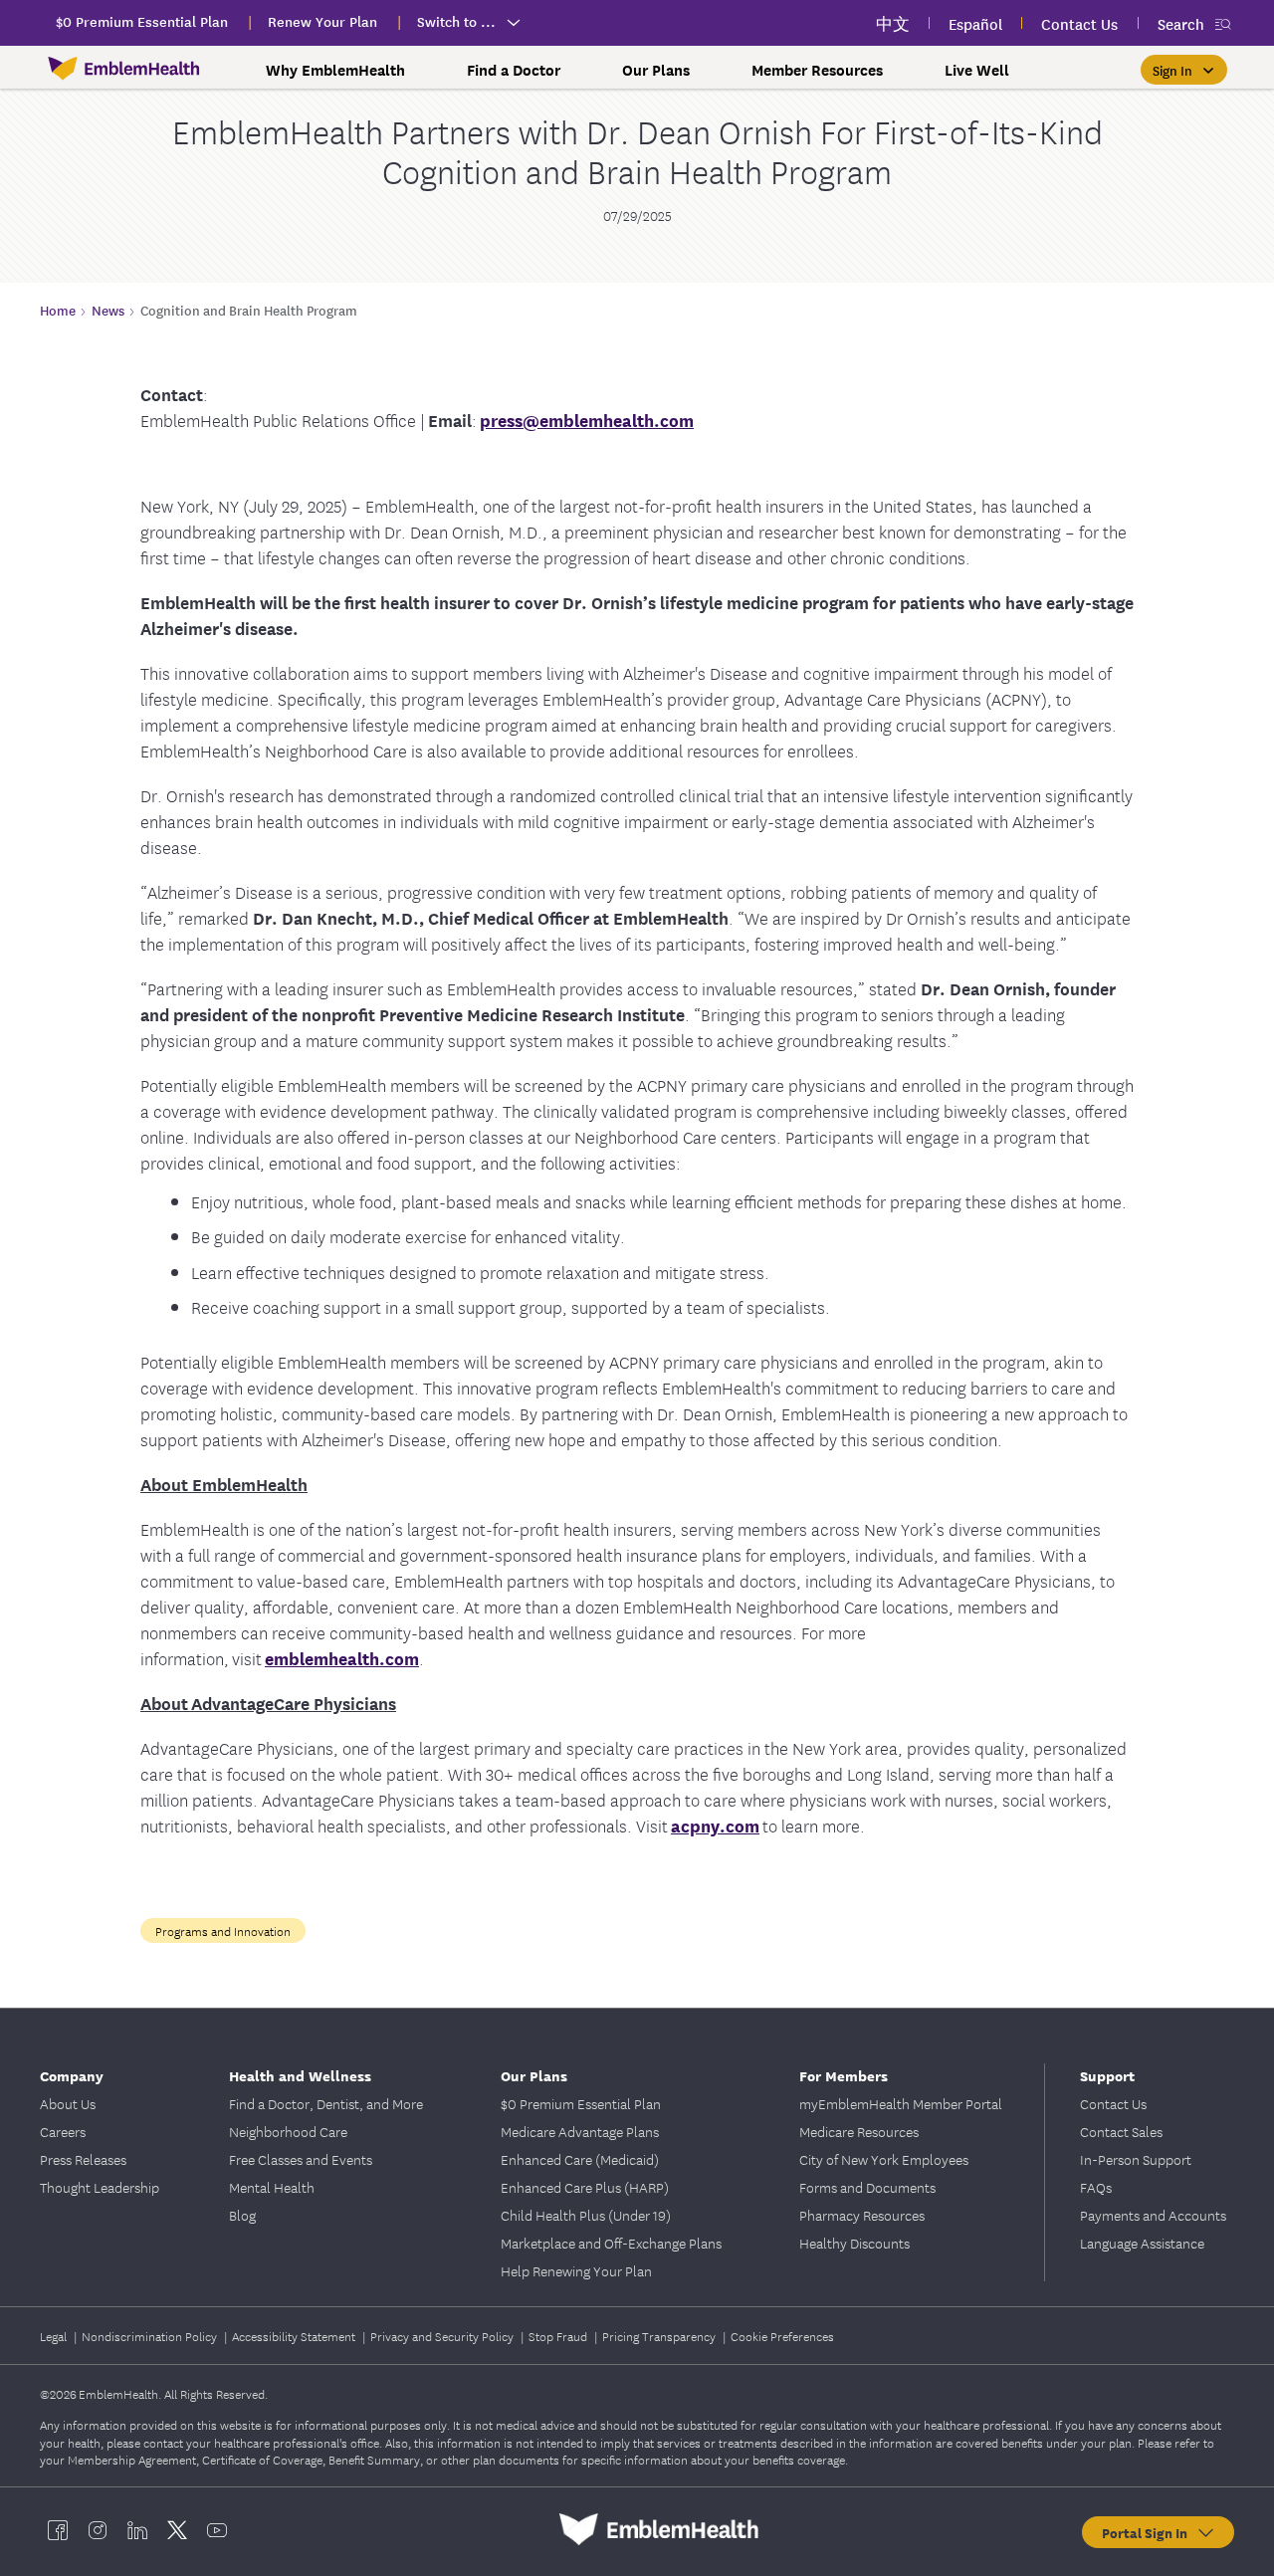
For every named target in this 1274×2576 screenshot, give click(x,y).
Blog (242, 2215)
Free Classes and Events (301, 2159)
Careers (63, 2131)
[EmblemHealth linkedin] (137, 2529)
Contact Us (1113, 2103)
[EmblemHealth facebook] (58, 2529)
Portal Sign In (1149, 2532)
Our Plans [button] (656, 70)
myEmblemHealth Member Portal (901, 2103)
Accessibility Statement (295, 2336)
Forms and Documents (867, 2187)
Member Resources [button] (817, 70)
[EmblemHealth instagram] (98, 2529)
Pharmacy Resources (862, 2215)
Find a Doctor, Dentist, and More (326, 2103)
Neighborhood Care (288, 2131)
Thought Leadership (100, 2187)
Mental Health (272, 2187)
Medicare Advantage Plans (580, 2131)
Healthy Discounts (854, 2243)
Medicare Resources (859, 2131)
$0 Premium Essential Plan (581, 2103)
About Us (68, 2103)
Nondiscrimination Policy (151, 2336)
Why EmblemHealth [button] (335, 70)
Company (72, 2075)
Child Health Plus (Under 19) (586, 2215)
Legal (55, 2336)
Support (1107, 2075)
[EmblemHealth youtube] (217, 2529)
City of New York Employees (884, 2159)
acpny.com (715, 1825)
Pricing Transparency (660, 2336)
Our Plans (534, 2075)
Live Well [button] (977, 70)
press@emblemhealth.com (587, 420)
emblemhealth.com (342, 1658)
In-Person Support (1136, 2159)
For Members (844, 2075)
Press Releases (83, 2159)
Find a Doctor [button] (514, 70)
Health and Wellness (300, 2075)
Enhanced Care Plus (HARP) (585, 2187)
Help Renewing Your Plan (576, 2270)
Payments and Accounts (1153, 2215)
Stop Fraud (559, 2336)
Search (1181, 23)
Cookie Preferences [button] (782, 2336)
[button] (1184, 70)
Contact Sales (1121, 2131)
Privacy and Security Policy (443, 2336)
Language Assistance (1142, 2243)
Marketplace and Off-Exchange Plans (611, 2243)
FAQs (1096, 2187)
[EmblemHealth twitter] (177, 2529)
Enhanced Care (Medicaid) (580, 2159)
